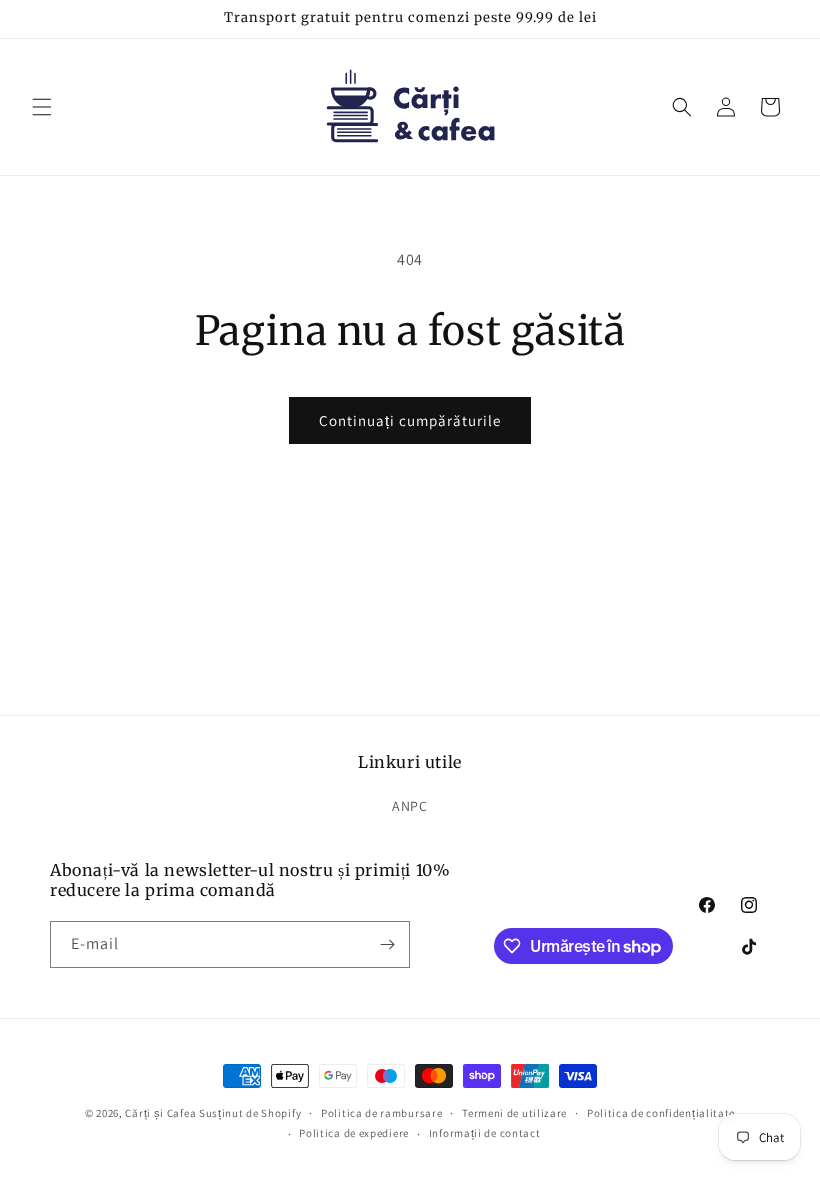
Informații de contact (485, 1133)
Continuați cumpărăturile (410, 420)
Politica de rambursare (381, 1113)
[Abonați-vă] (387, 944)
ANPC (409, 806)
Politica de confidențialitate (661, 1113)
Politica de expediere (354, 1133)
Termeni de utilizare (514, 1113)
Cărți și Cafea (160, 1113)
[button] (42, 107)
